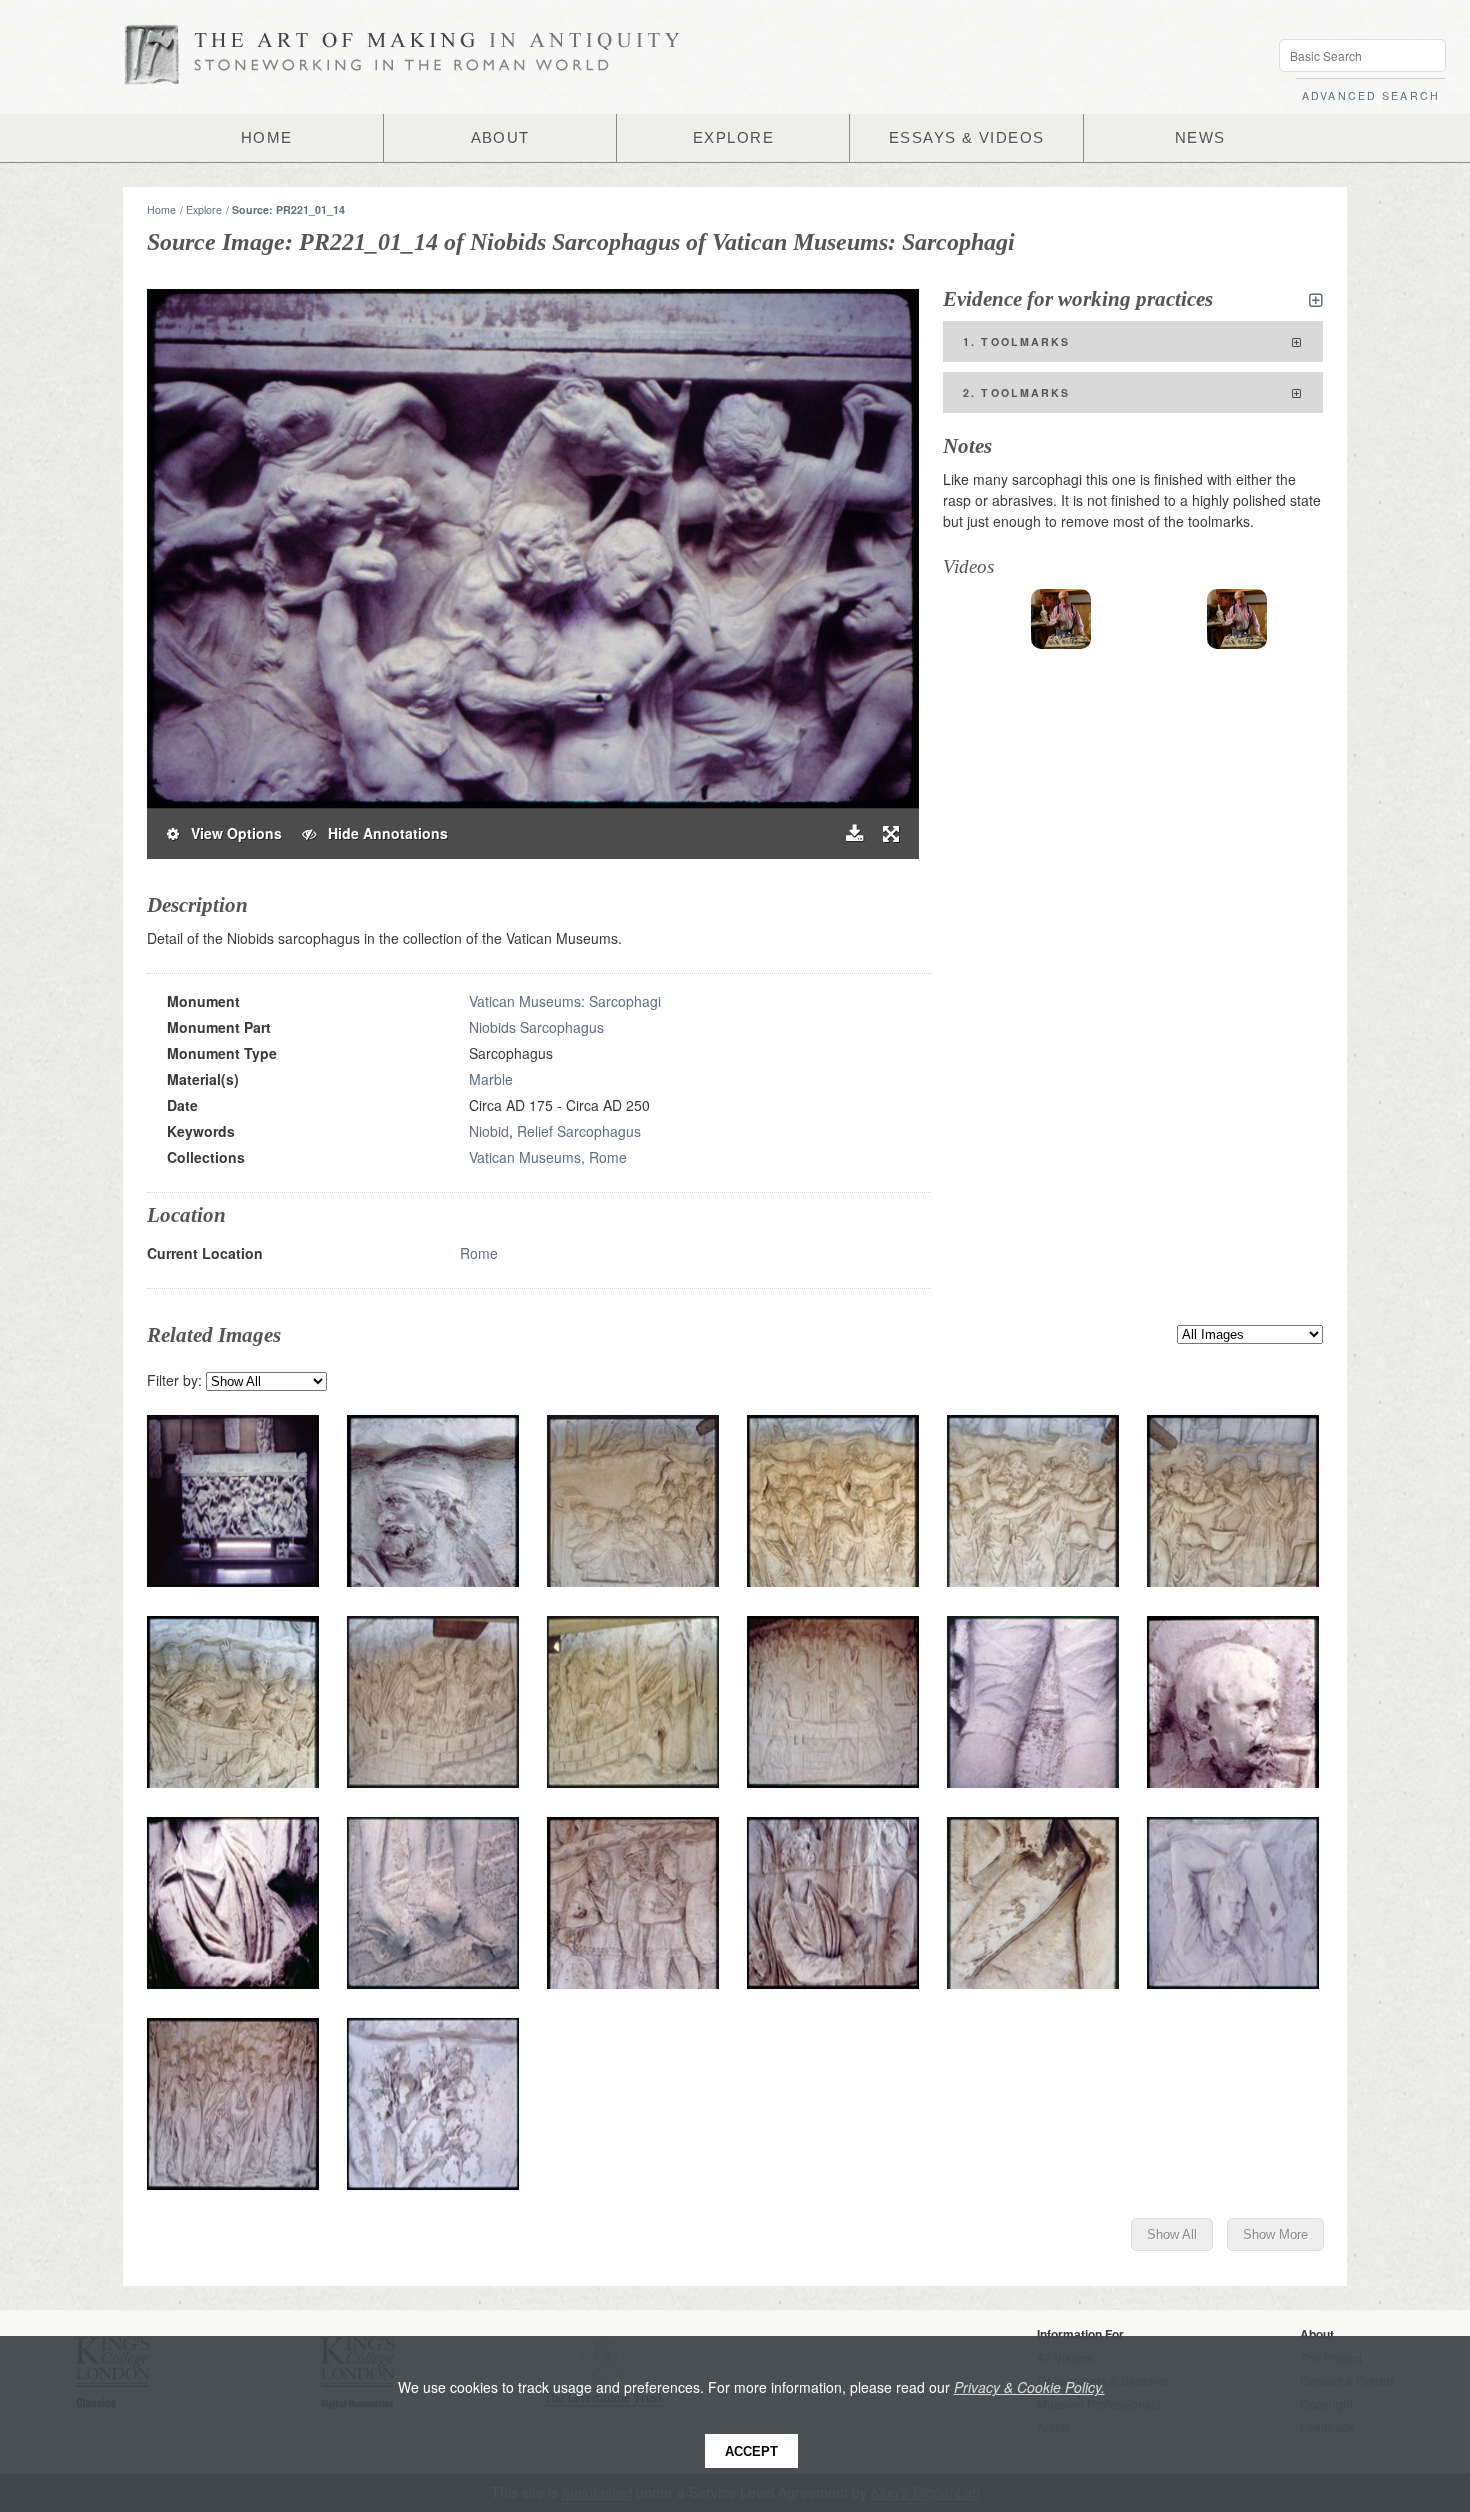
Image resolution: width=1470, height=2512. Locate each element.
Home (161, 209)
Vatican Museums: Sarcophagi (565, 1001)
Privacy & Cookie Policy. (1029, 2387)
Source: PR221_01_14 (288, 209)
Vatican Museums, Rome (548, 1157)
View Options (230, 833)
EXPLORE (733, 138)
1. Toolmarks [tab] (1017, 341)
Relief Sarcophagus (579, 1131)
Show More (1275, 2234)
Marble (491, 1079)
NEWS (1200, 138)
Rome (479, 1253)
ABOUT (500, 138)
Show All (1172, 2234)
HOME (267, 138)
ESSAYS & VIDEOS (967, 138)
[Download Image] (854, 833)
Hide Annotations (382, 833)
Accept (751, 2451)
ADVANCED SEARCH (1371, 95)
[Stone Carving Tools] (1061, 619)
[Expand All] (1316, 300)
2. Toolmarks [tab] (1017, 392)
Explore (204, 209)
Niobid (489, 1131)
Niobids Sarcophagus (536, 1027)
